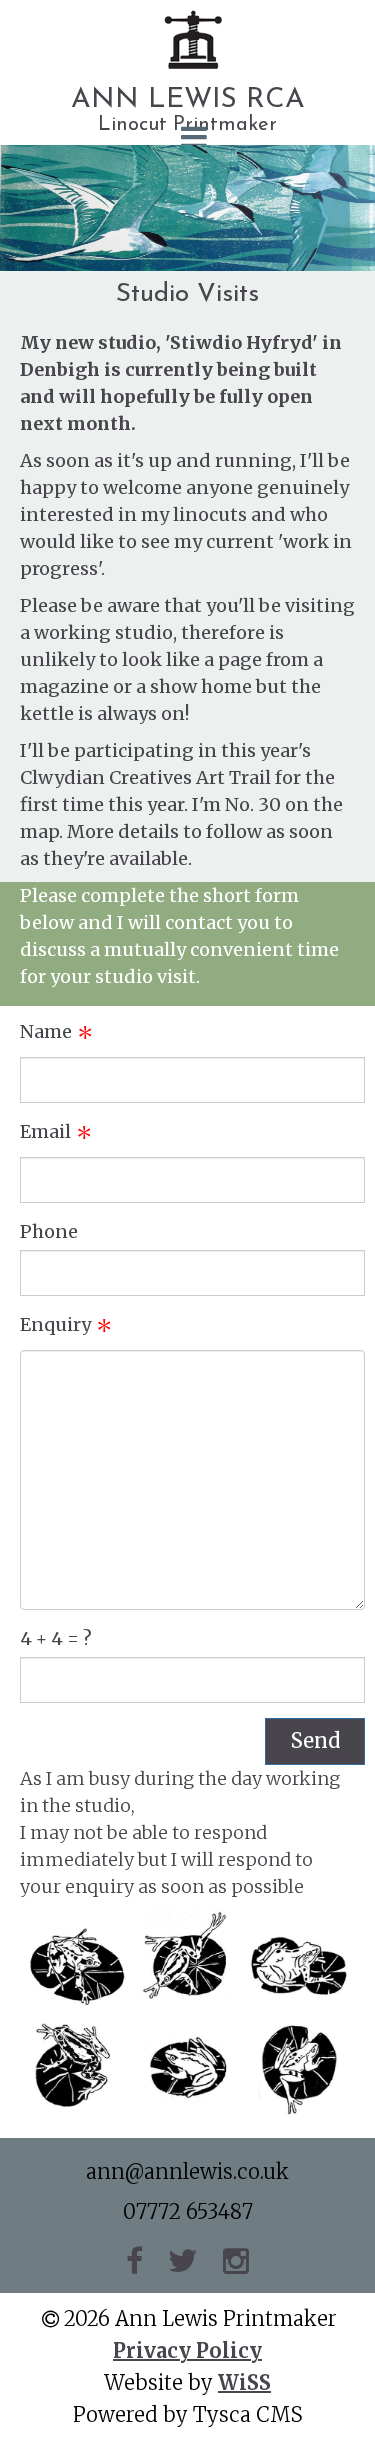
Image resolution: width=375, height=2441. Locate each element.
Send (315, 1740)
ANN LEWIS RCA (188, 100)
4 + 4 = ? (56, 1638)
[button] (187, 137)
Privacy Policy (187, 2350)
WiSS (244, 2382)
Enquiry (55, 1324)
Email (45, 1131)
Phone (49, 1231)
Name (46, 1031)
